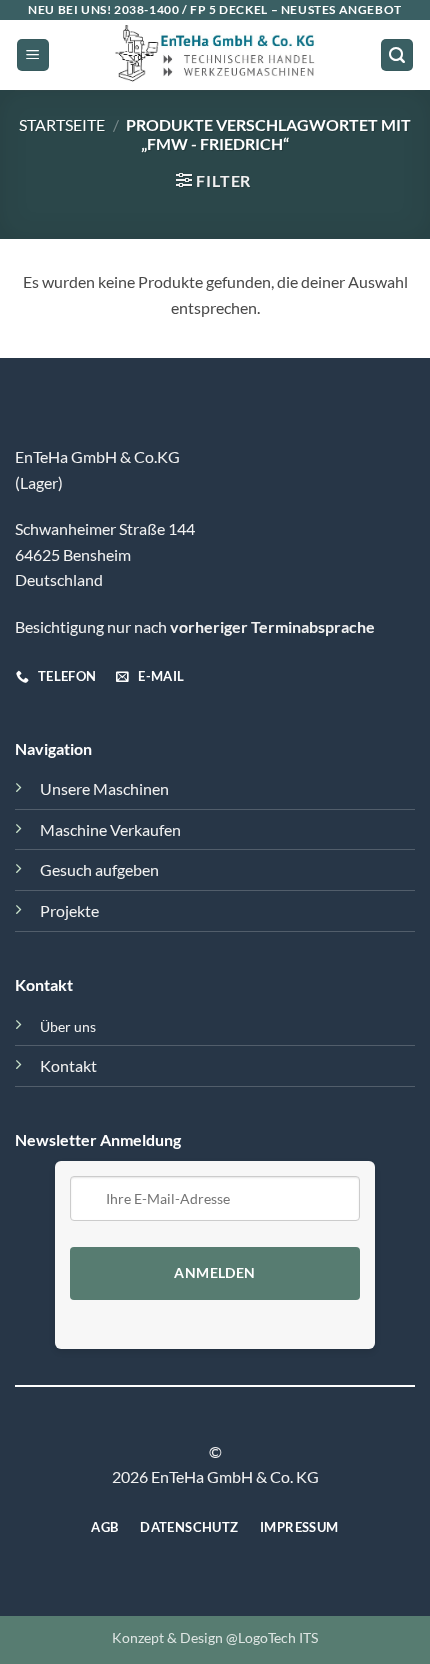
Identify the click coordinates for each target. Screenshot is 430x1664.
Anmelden (214, 1273)
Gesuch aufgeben (99, 869)
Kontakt (68, 1065)
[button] (33, 55)
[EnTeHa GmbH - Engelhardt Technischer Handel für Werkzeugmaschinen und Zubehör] (215, 55)
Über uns (68, 1026)
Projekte (69, 910)
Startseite (62, 124)
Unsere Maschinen (104, 788)
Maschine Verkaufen (110, 829)
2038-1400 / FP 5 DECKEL (191, 9)
